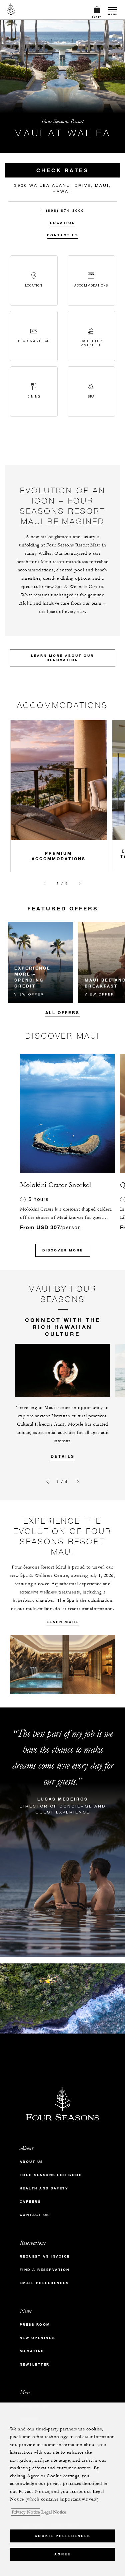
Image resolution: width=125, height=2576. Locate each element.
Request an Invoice (45, 2256)
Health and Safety (44, 2188)
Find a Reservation (45, 2270)
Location (63, 223)
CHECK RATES (63, 170)
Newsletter (35, 2364)
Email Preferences (44, 2283)
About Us (31, 2162)
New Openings (37, 2338)
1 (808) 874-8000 (63, 211)
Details (63, 1456)
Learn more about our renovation (62, 658)
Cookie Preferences (62, 2536)
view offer (29, 994)
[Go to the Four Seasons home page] (11, 10)
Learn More (63, 1622)
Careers (30, 2202)
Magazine (32, 2351)
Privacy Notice (26, 2512)
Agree (62, 2554)
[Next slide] (80, 883)
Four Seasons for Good (51, 2175)
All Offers (62, 1012)
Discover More (63, 1250)
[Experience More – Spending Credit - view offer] (40, 962)
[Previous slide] (45, 883)
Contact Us (63, 235)
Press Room (35, 2325)
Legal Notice (54, 2512)
